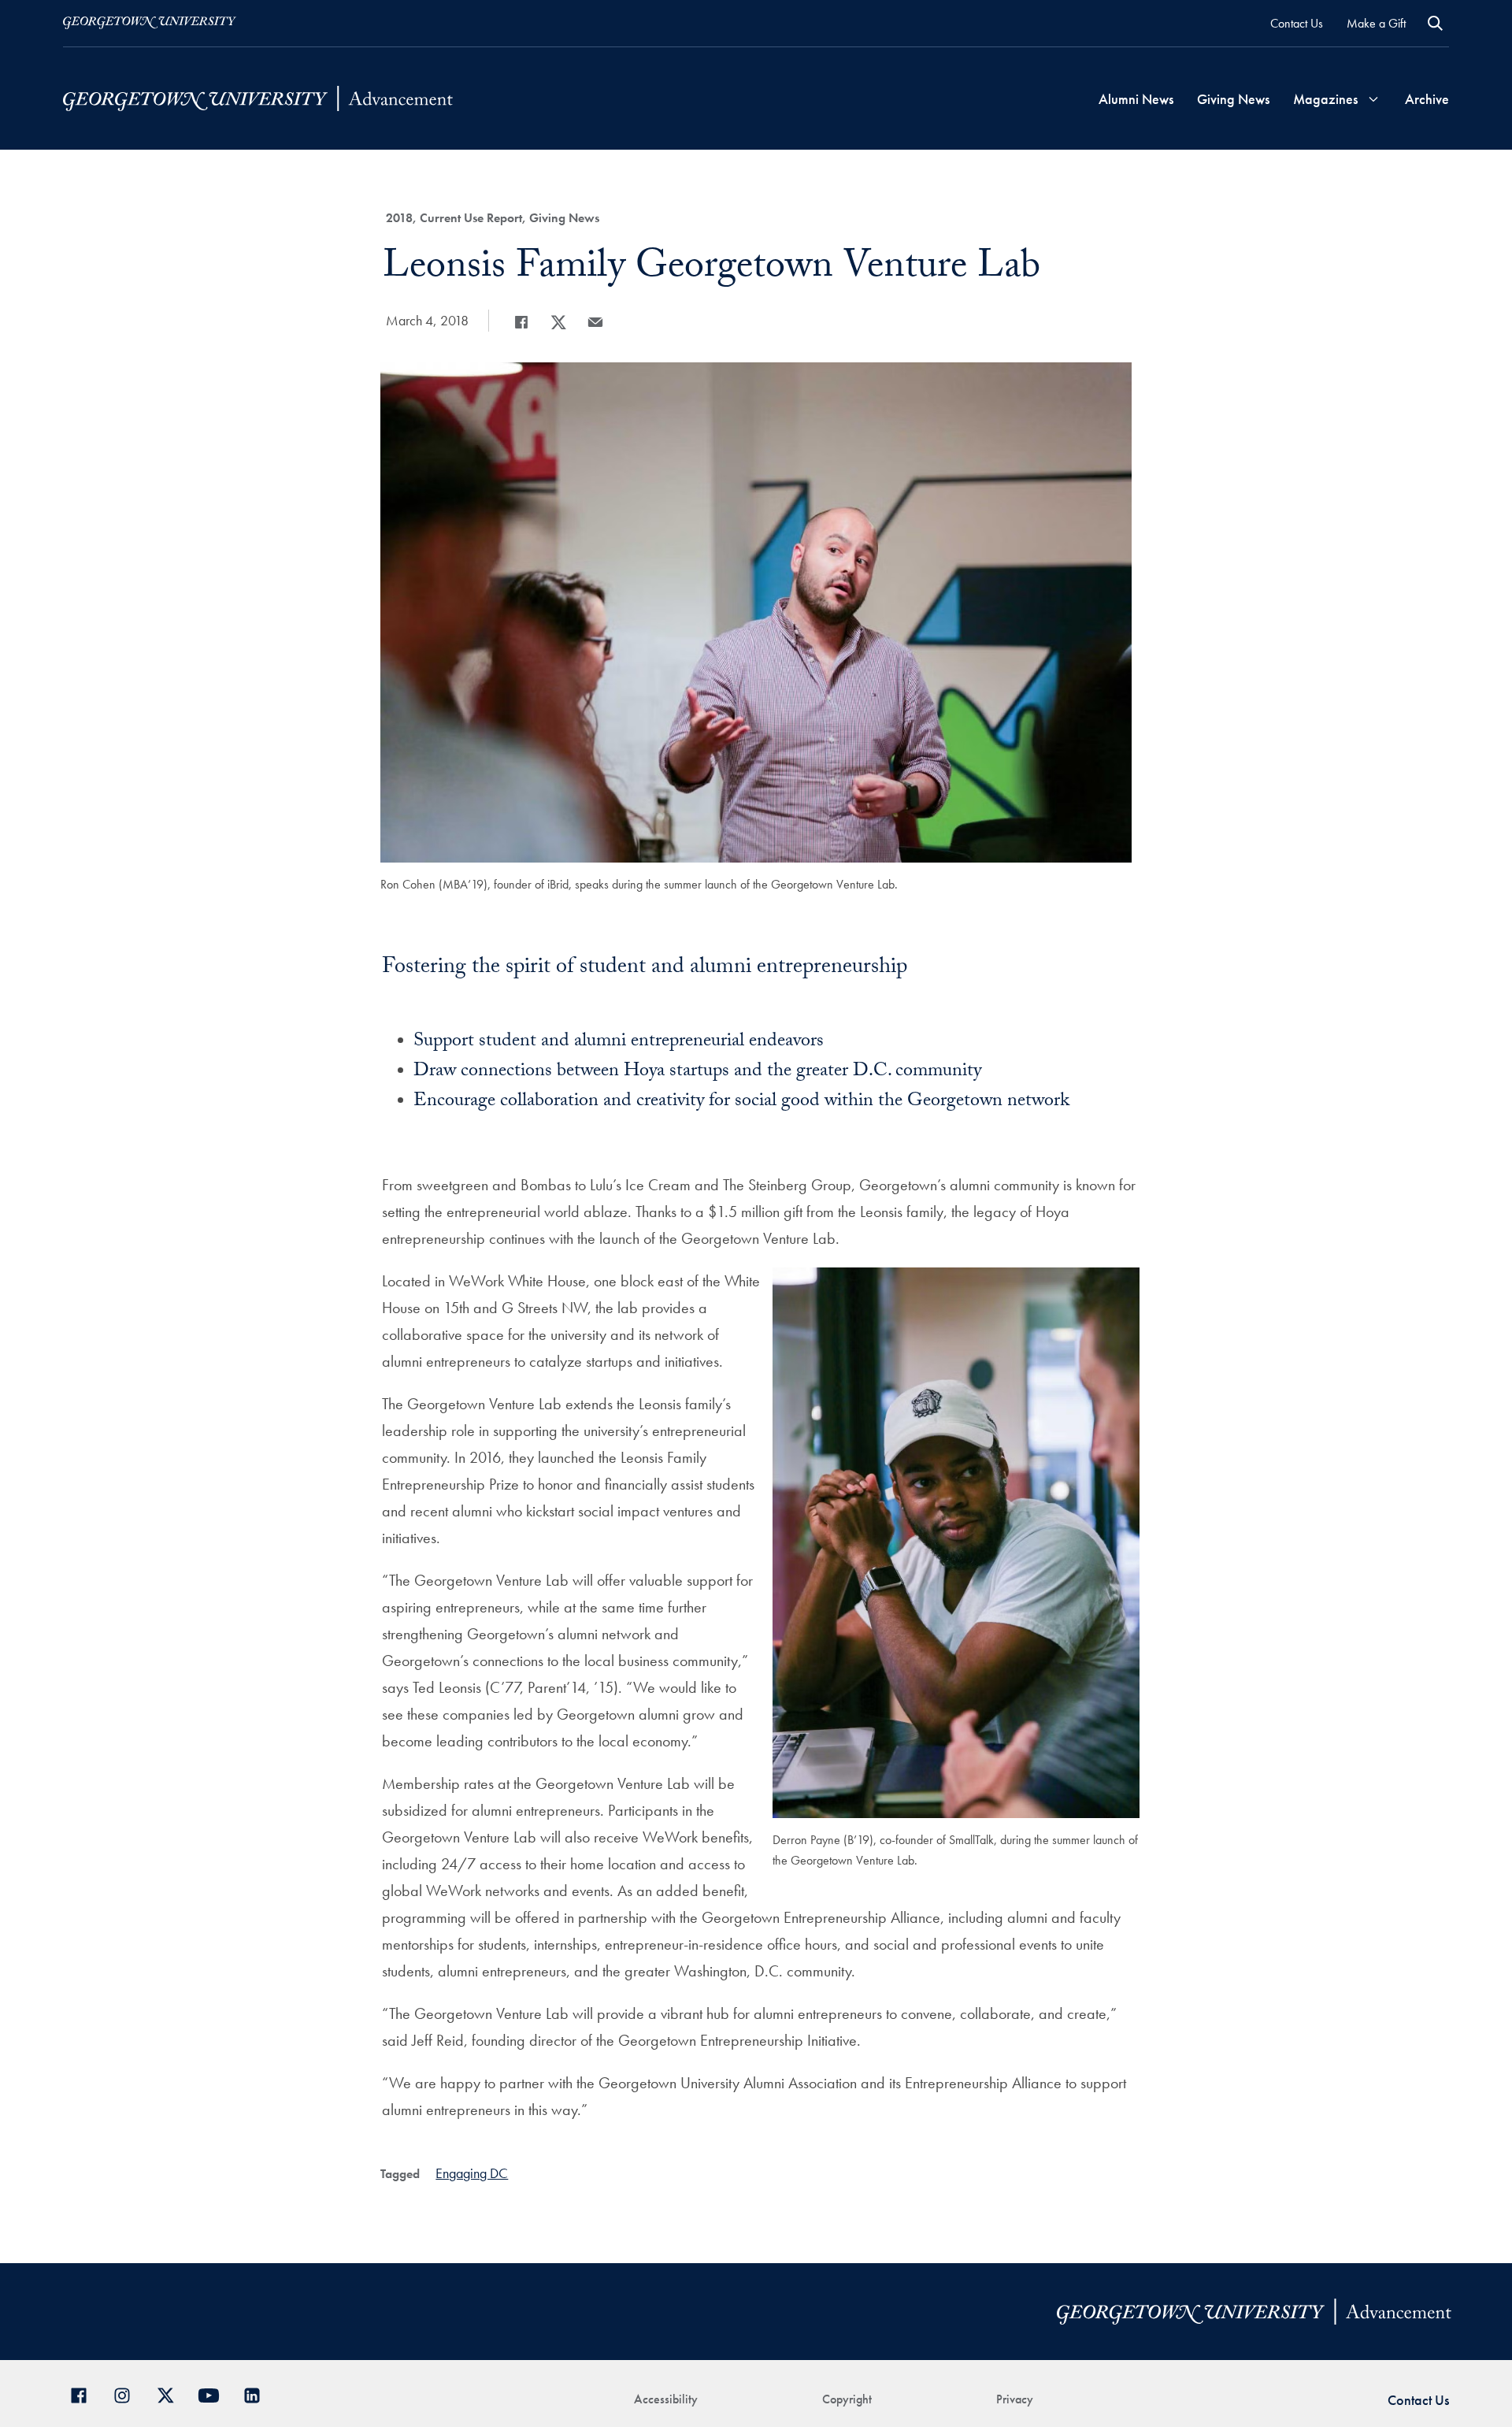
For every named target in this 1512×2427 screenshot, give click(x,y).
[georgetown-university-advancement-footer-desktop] (258, 99)
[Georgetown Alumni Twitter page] (171, 2394)
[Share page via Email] (595, 322)
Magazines (1325, 99)
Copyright (847, 2399)
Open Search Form (1435, 23)
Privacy (1015, 2399)
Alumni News (1136, 99)
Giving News (1233, 99)
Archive (1427, 99)
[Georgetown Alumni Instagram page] (128, 2394)
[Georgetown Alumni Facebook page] (85, 2394)
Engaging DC (472, 2173)
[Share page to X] (558, 322)
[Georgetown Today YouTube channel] (215, 2394)
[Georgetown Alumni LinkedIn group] (258, 2394)
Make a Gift (1376, 23)
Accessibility (666, 2399)
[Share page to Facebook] (521, 322)
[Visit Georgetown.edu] (150, 23)
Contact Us (1297, 23)
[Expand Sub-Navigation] (1373, 99)
